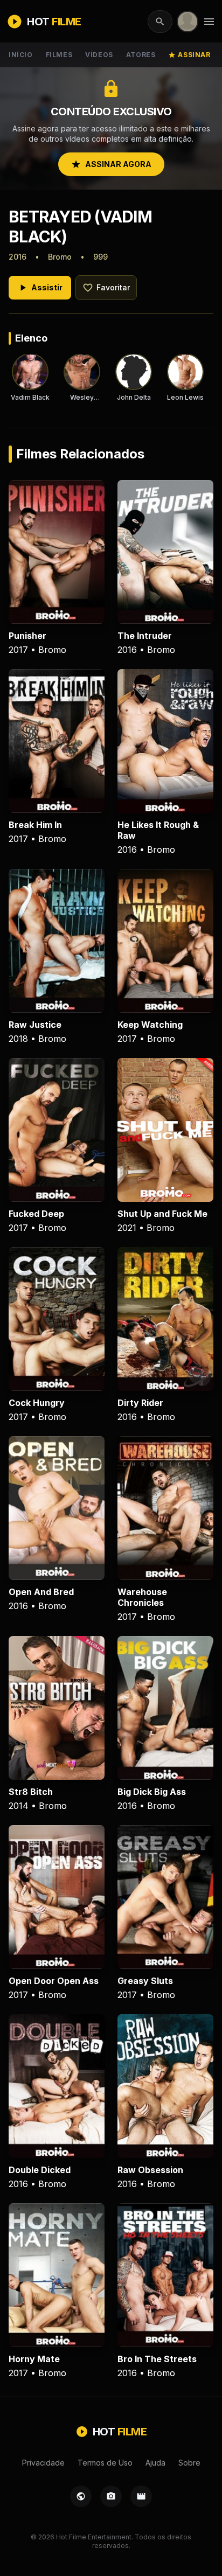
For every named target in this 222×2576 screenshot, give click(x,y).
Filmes (59, 55)
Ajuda (155, 2463)
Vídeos (99, 55)
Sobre (189, 2463)
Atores (141, 55)
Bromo (60, 257)
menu (209, 22)
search (160, 22)
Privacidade (43, 2463)
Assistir (40, 288)
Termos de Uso (105, 2463)
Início (21, 55)
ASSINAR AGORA (111, 164)
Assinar (189, 55)
